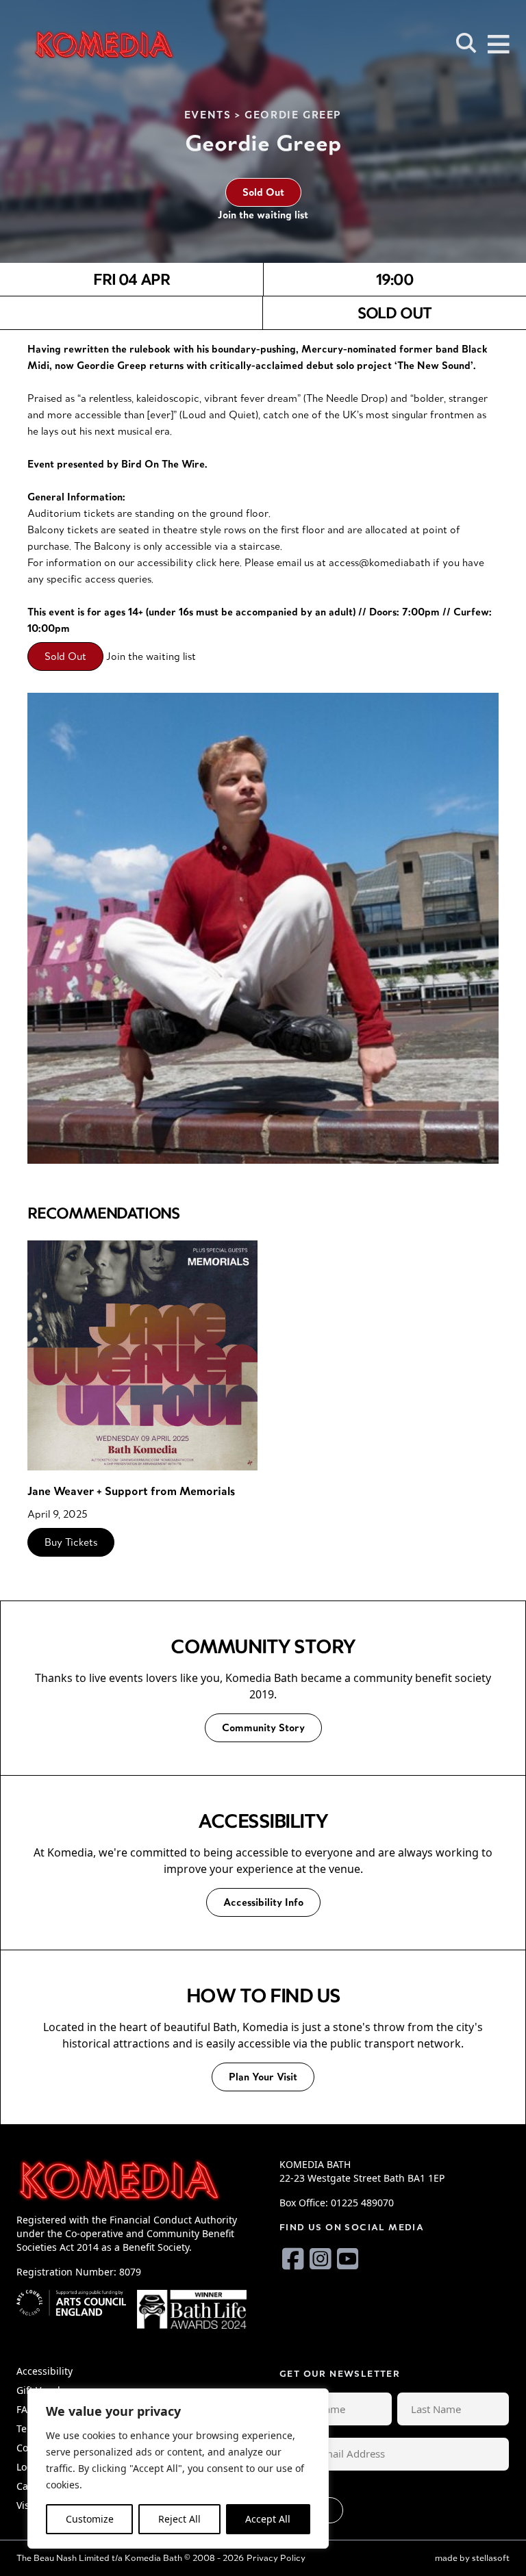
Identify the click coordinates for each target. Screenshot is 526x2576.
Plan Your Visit (263, 2077)
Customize (90, 2519)
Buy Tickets (71, 1542)
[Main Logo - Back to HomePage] (104, 44)
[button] (466, 43)
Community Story (263, 1727)
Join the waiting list (263, 215)
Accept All (268, 2519)
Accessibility (45, 2371)
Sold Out (263, 192)
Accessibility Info (263, 1902)
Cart (26, 2486)
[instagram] (321, 2259)
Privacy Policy (276, 2558)
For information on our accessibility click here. (135, 562)
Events (208, 115)
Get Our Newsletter (340, 2374)
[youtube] (348, 2259)
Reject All (179, 2519)
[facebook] (293, 2259)
